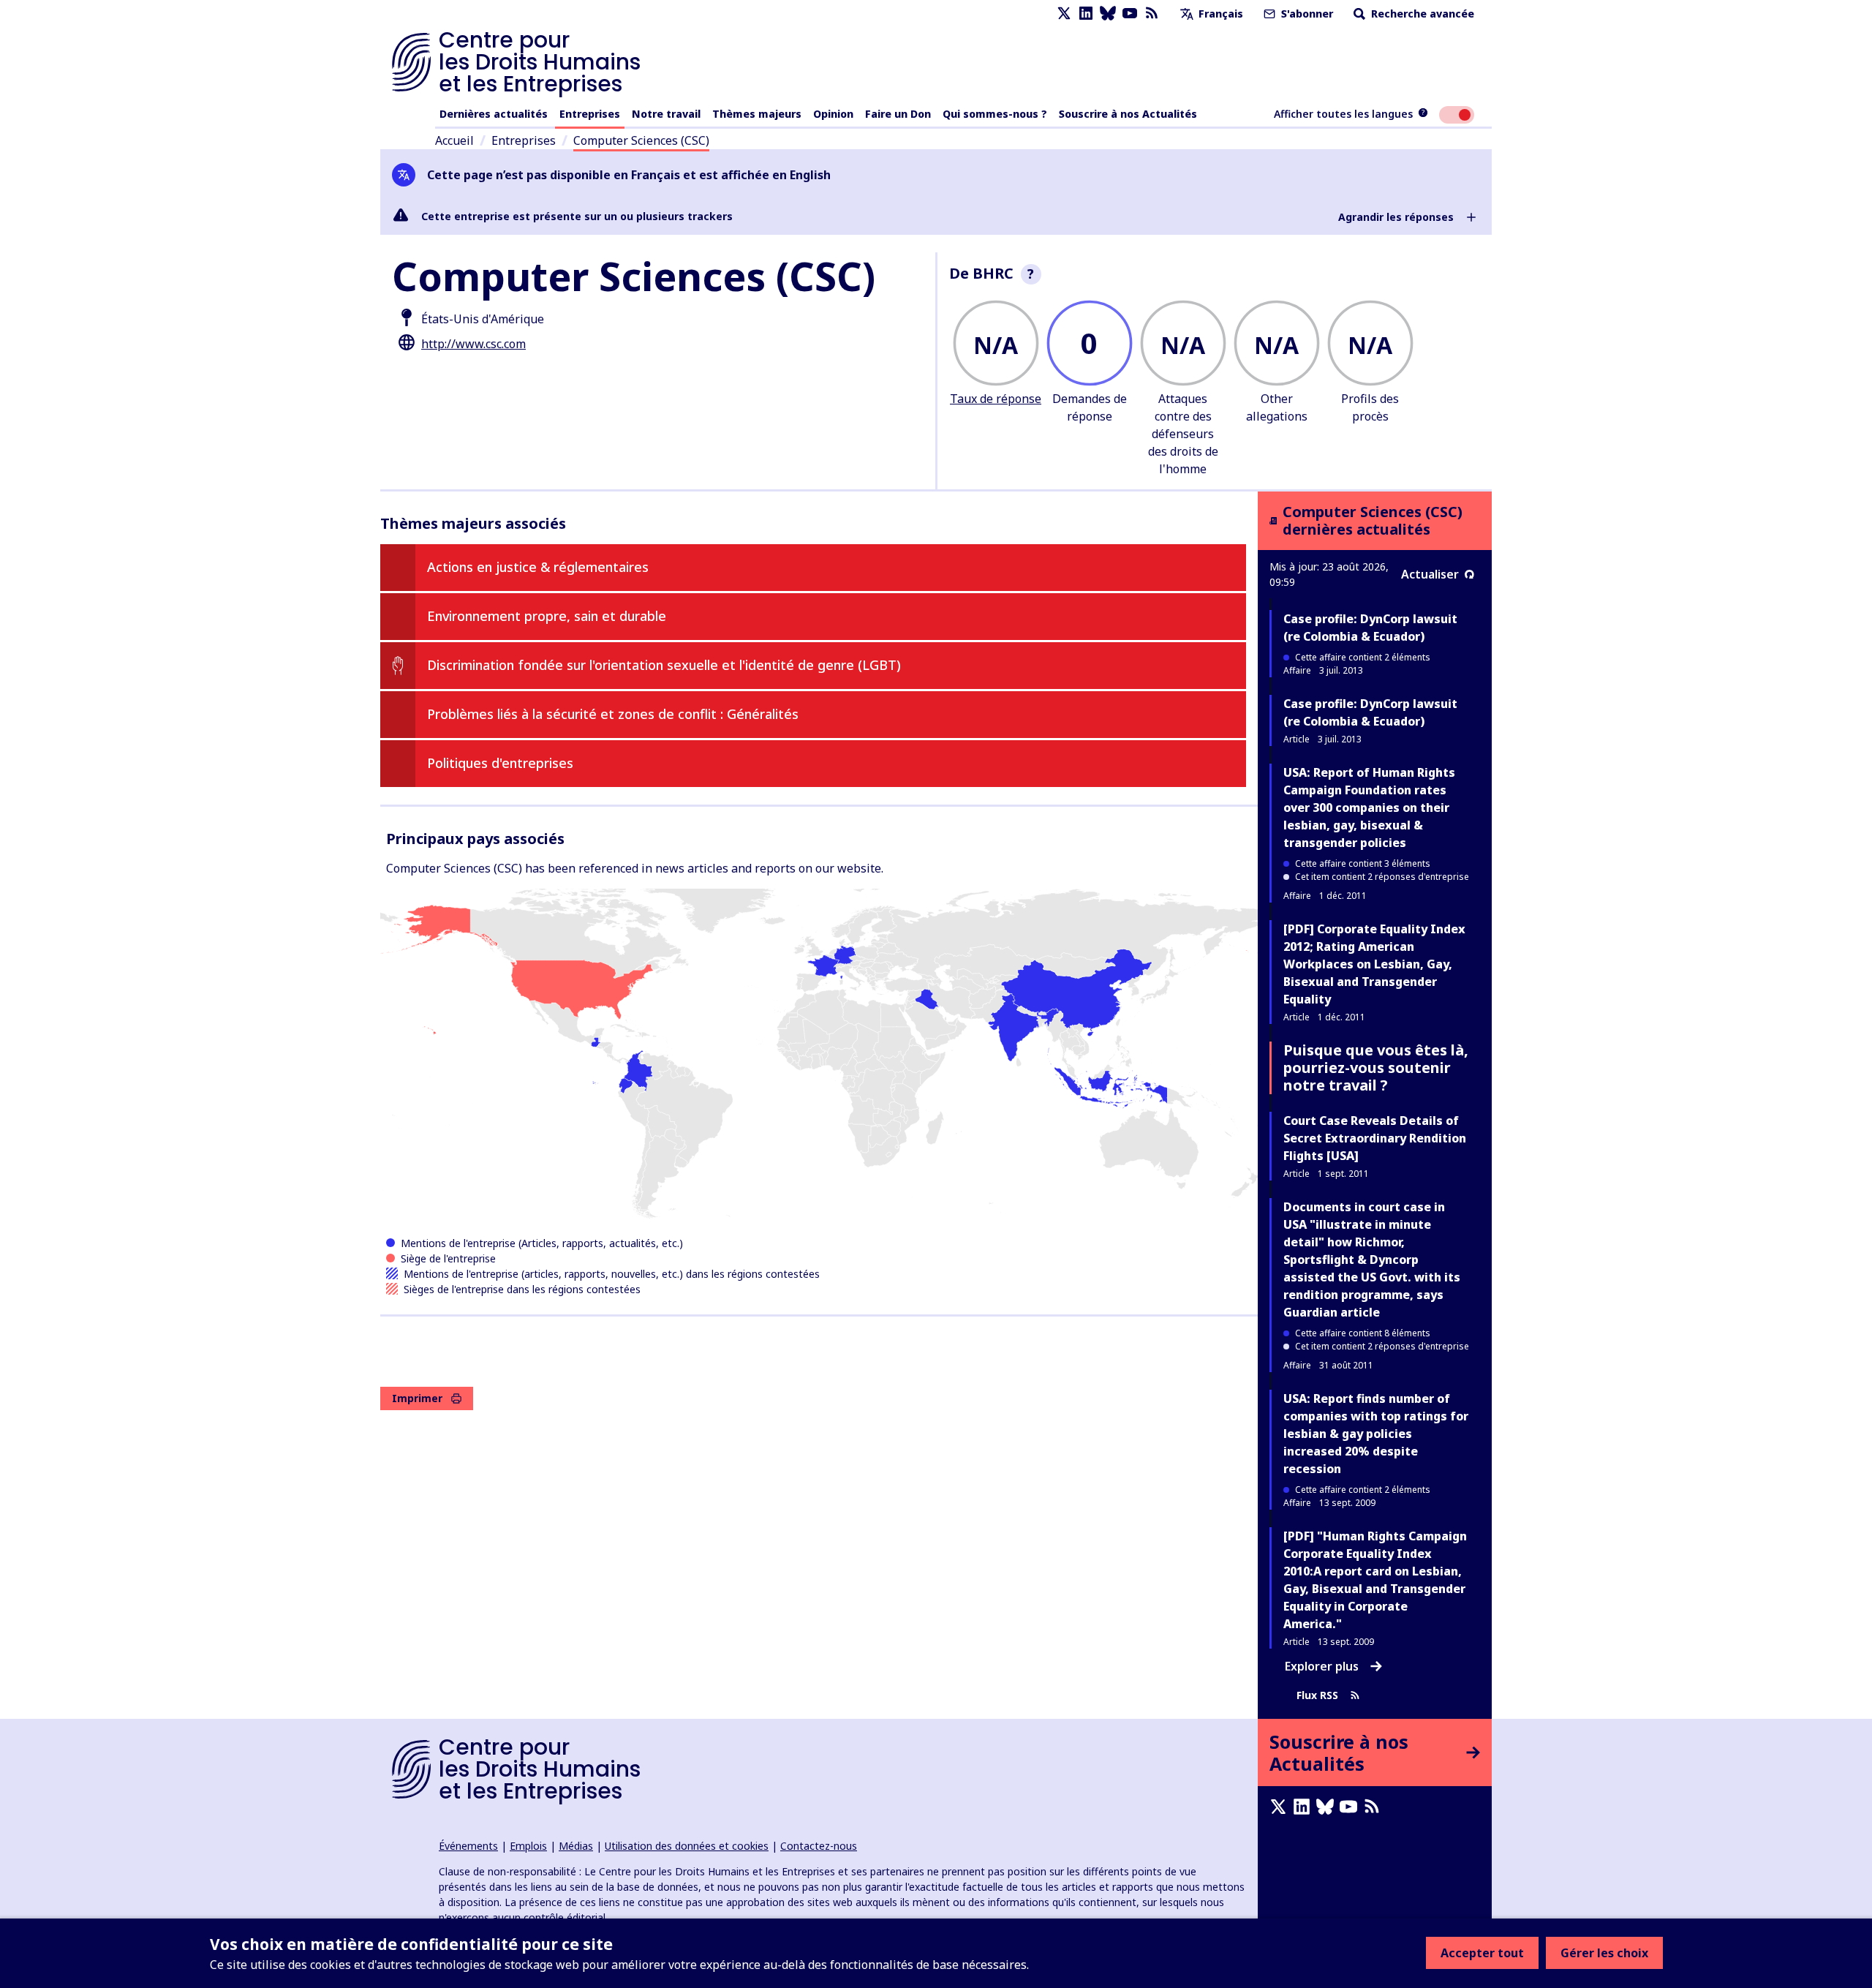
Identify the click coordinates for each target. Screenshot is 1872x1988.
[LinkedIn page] (1086, 14)
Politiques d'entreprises (500, 763)
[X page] (1064, 14)
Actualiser (1430, 574)
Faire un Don (898, 114)
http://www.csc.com (473, 344)
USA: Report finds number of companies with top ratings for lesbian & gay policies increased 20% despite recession (1376, 1434)
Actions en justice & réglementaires (538, 567)
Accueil (454, 140)
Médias (576, 1846)
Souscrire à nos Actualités (1128, 114)
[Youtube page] (1130, 14)
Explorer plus (1322, 1666)
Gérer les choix (1604, 1953)
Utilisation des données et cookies (687, 1846)
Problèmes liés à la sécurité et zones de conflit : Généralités (613, 714)
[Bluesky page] (1108, 14)
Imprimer (417, 1398)
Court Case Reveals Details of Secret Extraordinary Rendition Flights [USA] (1375, 1138)
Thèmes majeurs (757, 114)
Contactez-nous (819, 1846)
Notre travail (666, 114)
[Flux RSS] (1152, 14)
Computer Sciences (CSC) (641, 140)
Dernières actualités (494, 114)
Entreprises (590, 114)
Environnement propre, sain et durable (547, 616)
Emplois (528, 1846)
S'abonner (1306, 14)
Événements (468, 1846)
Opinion (833, 114)
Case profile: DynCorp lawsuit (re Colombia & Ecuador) (1370, 628)
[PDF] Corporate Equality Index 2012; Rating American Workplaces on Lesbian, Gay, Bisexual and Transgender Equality (1374, 964)
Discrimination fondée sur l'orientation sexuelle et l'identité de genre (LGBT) (664, 665)
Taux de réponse (996, 399)
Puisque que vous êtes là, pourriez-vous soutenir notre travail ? (1376, 1068)
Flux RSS (1317, 1695)
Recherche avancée (1421, 14)
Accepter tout (1482, 1953)
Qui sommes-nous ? (995, 114)
